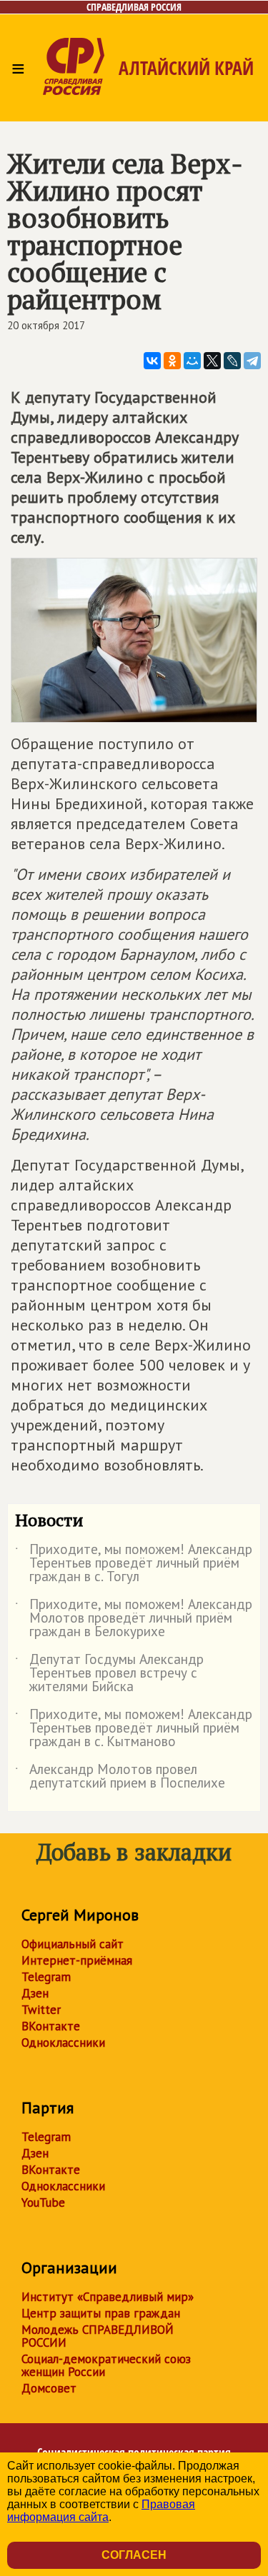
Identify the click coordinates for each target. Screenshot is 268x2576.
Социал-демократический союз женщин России (106, 2365)
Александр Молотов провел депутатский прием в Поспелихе (120, 1777)
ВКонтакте (51, 2026)
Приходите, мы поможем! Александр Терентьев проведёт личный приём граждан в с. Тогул (134, 1564)
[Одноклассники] (172, 361)
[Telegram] (252, 361)
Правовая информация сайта (101, 2511)
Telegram (46, 1977)
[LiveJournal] (232, 361)
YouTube (43, 2202)
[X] (212, 361)
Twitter (41, 2010)
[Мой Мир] (192, 361)
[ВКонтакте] (152, 361)
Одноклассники (63, 2043)
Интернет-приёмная (77, 1960)
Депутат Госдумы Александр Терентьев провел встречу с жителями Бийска (109, 1674)
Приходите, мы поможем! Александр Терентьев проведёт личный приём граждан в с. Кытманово (134, 1729)
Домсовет (49, 2388)
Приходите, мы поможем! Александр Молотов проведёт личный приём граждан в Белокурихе (134, 1619)
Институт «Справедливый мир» (108, 2297)
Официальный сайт (73, 1944)
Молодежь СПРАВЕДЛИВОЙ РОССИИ (98, 2336)
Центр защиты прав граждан (101, 2313)
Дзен (35, 1993)
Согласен (134, 2555)
